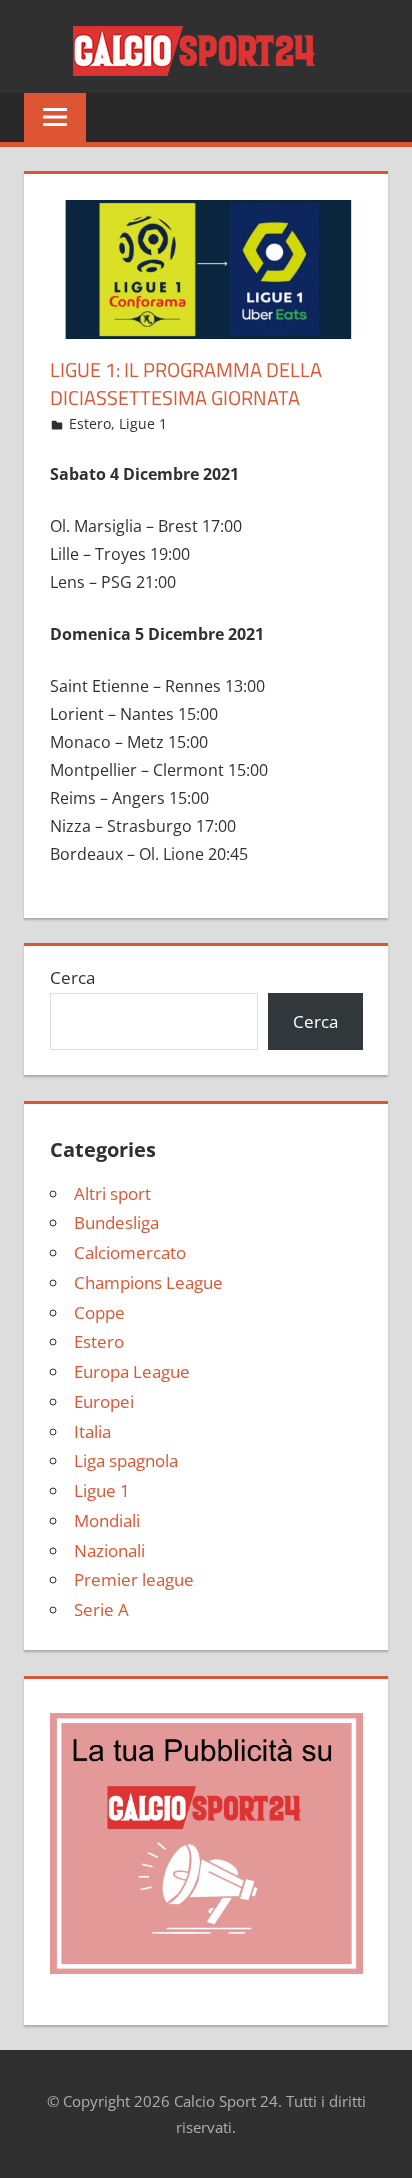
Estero (90, 423)
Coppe (99, 1312)
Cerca (72, 977)
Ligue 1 (143, 423)
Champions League (148, 1282)
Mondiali (107, 1520)
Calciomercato (130, 1252)
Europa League (132, 1371)
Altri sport (112, 1193)
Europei (104, 1401)
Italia (92, 1431)
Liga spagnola (126, 1460)
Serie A (101, 1609)
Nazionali (109, 1550)
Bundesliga (116, 1222)
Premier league (134, 1579)
